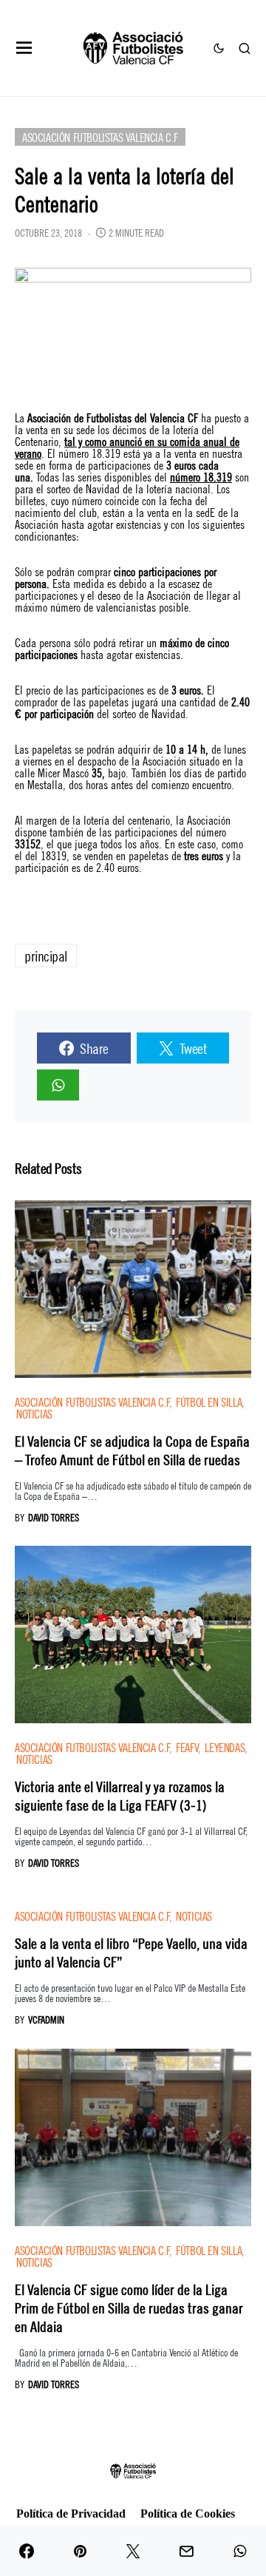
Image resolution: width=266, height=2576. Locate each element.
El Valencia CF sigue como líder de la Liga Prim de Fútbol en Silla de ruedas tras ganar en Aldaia (129, 2307)
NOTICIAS (34, 1413)
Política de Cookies (188, 2514)
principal (46, 955)
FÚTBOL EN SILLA (209, 1401)
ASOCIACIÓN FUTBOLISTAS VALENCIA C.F (100, 136)
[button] (24, 48)
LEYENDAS (225, 1747)
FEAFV (187, 1747)
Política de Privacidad (71, 2514)
